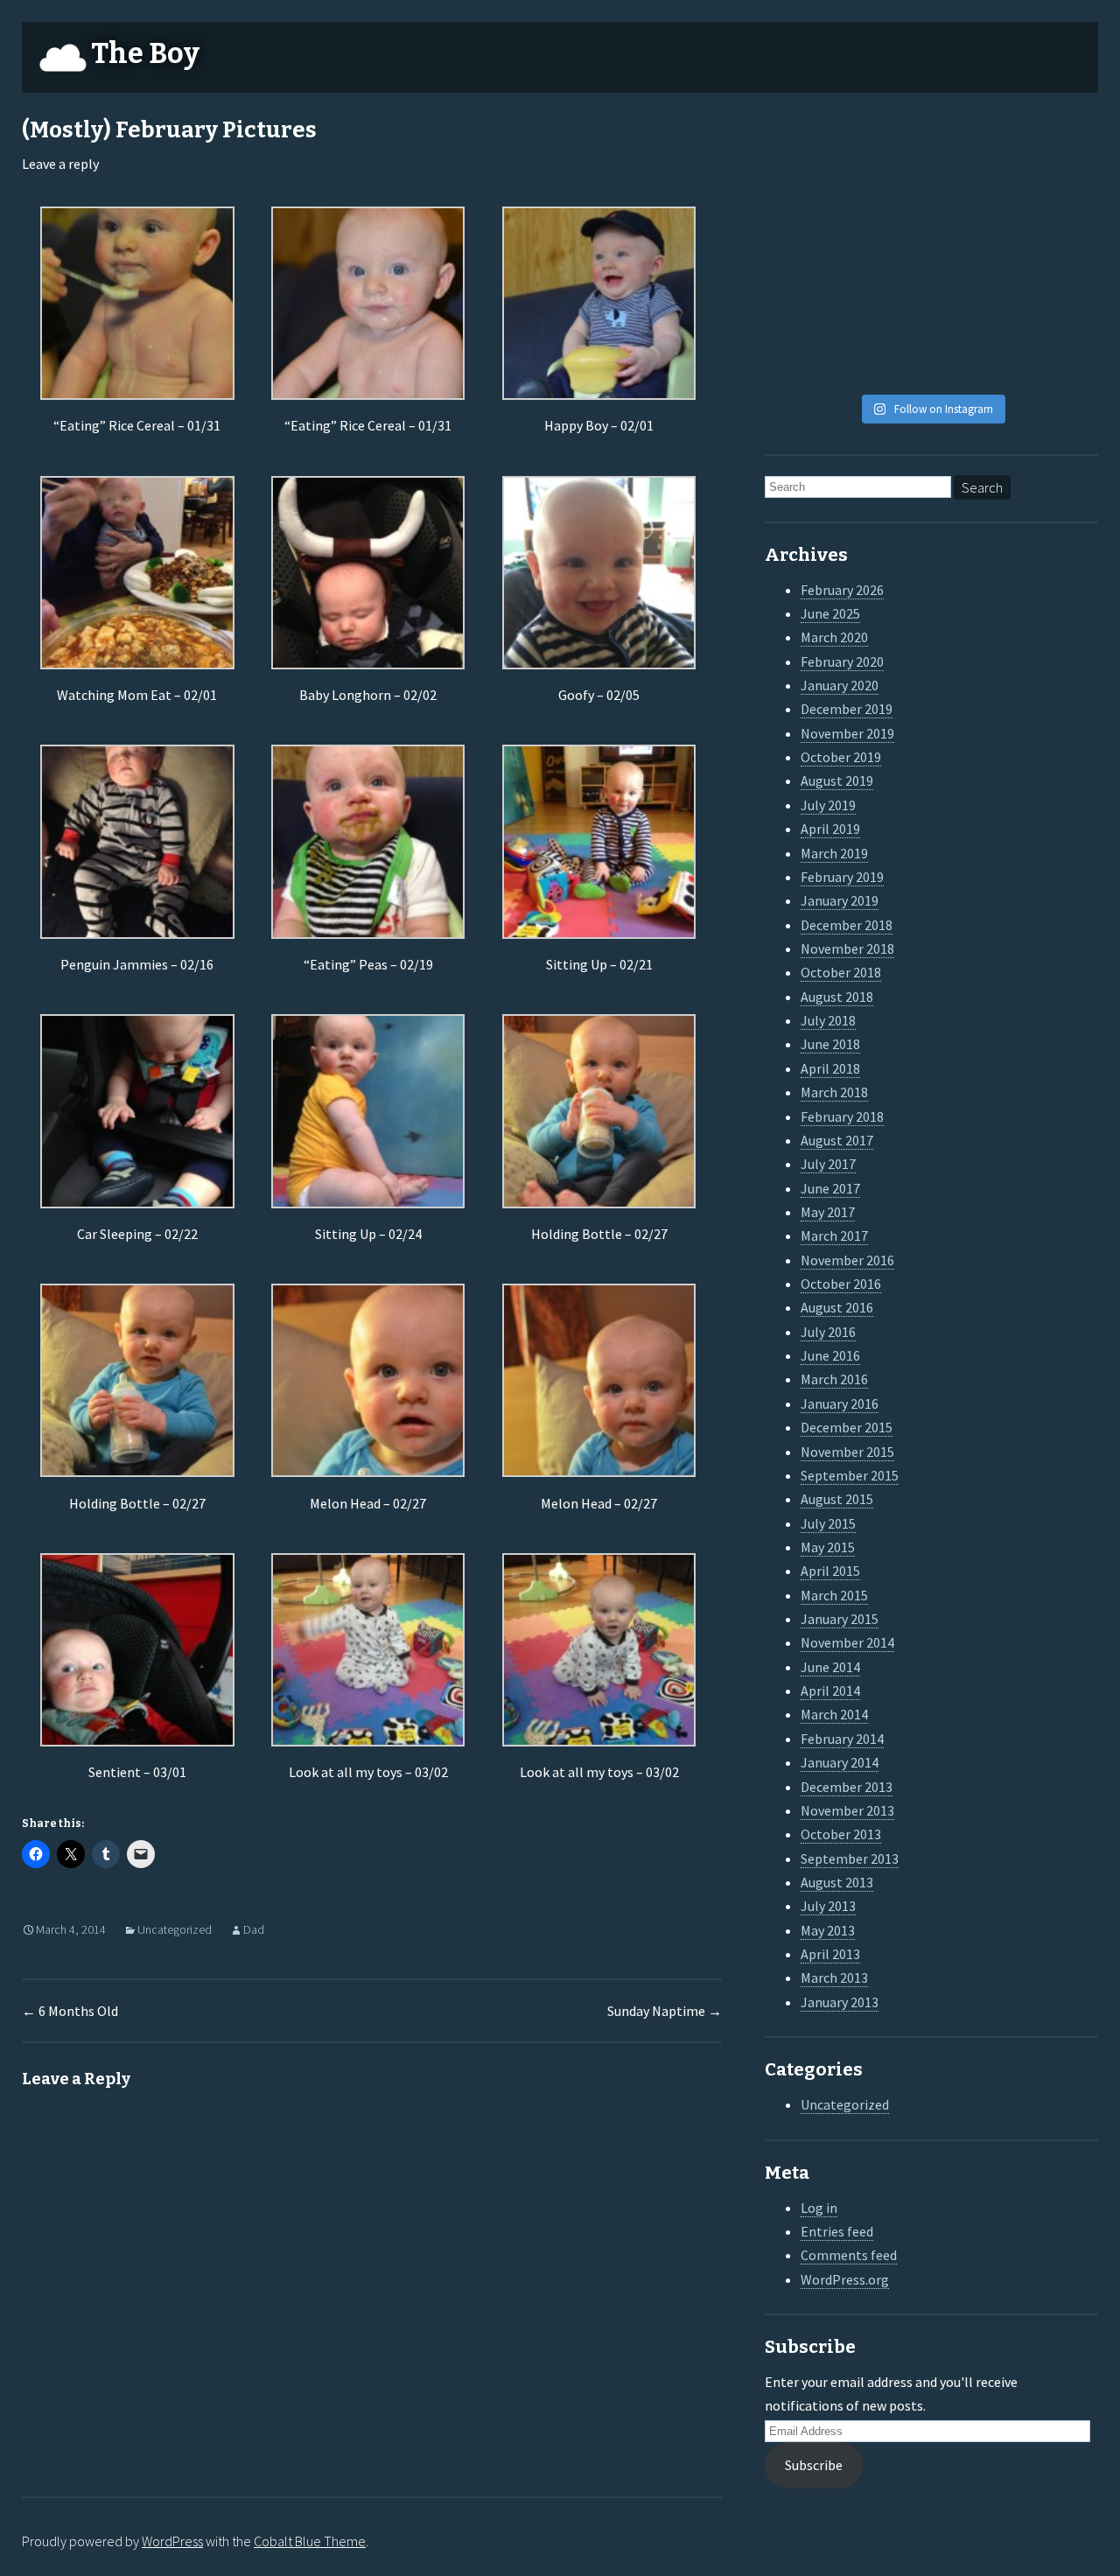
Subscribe (814, 2465)
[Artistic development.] (889, 358)
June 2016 (830, 1355)
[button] (137, 322)
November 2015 (847, 1452)
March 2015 (834, 1595)
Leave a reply (60, 164)
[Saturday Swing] (803, 252)
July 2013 (828, 1906)
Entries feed (837, 2231)
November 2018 (847, 948)
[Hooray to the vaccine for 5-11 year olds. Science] (889, 147)
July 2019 (828, 805)
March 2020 (834, 637)
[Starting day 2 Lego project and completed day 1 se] (974, 305)
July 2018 (828, 1020)
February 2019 (842, 877)
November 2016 (847, 1260)
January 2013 (840, 2002)
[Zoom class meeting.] (974, 252)
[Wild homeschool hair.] (803, 199)
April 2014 (830, 1690)
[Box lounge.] (1060, 252)
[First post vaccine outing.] (1060, 147)
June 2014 (830, 1667)
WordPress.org (845, 2279)
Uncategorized (175, 1929)
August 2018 (837, 997)
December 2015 (847, 1427)
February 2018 (842, 1116)
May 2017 (828, 1212)
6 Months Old (70, 2011)
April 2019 (830, 829)
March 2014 (834, 1714)
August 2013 (837, 1882)
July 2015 (828, 1523)
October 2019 (841, 757)
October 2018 (841, 972)
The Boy (145, 53)
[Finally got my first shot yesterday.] (889, 199)
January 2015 (840, 1619)
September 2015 (850, 1475)
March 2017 (834, 1235)
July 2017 (828, 1164)
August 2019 (837, 780)
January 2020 (840, 685)
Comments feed (849, 2255)
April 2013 (830, 1954)
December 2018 (847, 925)
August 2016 (837, 1307)
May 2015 (828, 1547)
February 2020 (842, 661)
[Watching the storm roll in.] (803, 147)
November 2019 (847, 733)
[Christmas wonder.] (974, 199)
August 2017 (837, 1140)
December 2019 (847, 709)
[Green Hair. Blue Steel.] (974, 358)
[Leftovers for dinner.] (889, 305)
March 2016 (834, 1379)
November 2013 (847, 1810)
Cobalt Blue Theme (310, 2541)
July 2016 (828, 1332)
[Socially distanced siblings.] (889, 252)
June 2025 (830, 613)
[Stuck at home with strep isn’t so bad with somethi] (1060, 305)
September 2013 (850, 1858)
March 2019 (834, 853)
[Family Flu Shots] (1060, 199)
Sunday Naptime (665, 2011)
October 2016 (841, 1284)
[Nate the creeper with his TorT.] (974, 147)
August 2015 (837, 1499)
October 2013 (841, 1834)
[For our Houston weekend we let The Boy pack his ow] (803, 305)
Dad (254, 1929)
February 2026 (842, 590)
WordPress (172, 2541)
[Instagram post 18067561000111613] (803, 358)
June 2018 (830, 1044)
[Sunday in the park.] (1060, 358)
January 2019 (840, 900)
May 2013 (828, 1930)
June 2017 (830, 1188)
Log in (819, 2208)
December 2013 (847, 1787)
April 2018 (830, 1068)
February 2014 (842, 1739)
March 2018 (834, 1092)
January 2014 (840, 1762)
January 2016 (840, 1403)
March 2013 (834, 1977)
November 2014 (847, 1642)
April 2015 (830, 1571)
